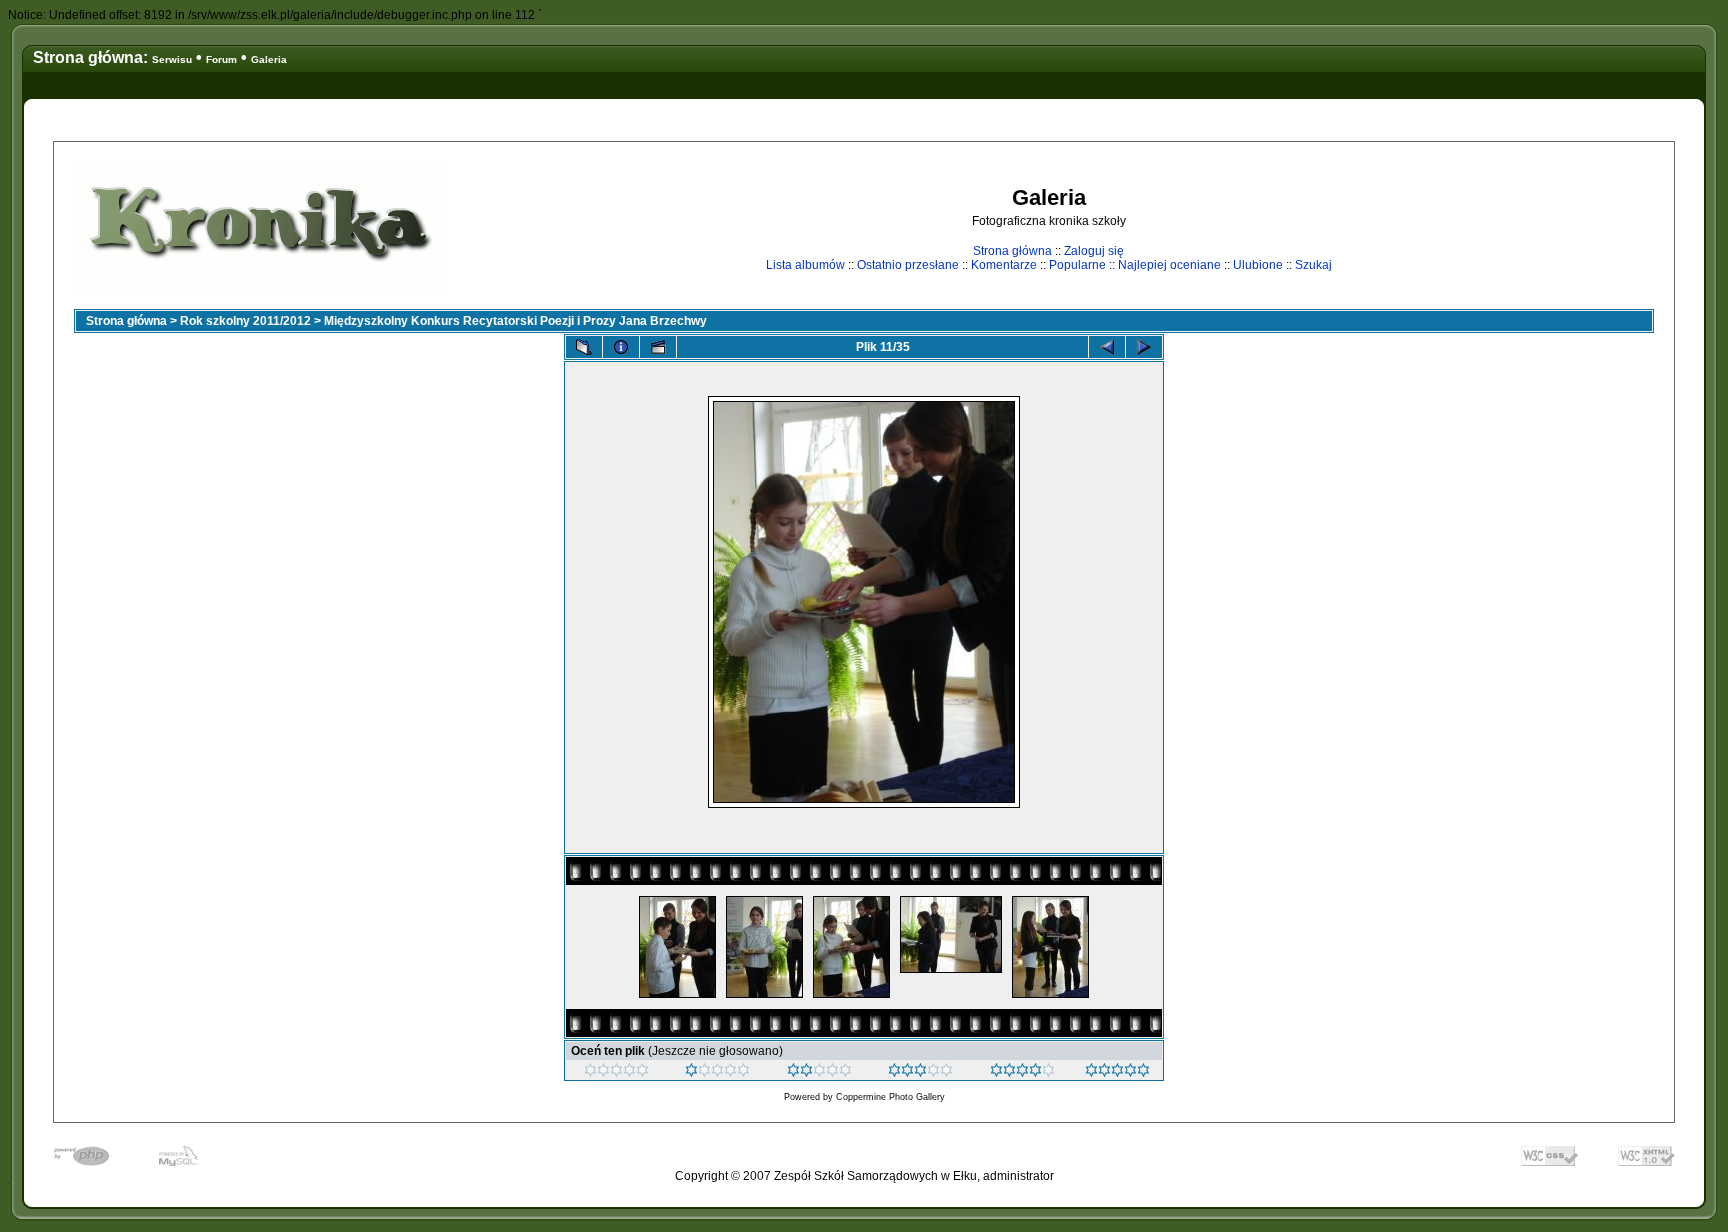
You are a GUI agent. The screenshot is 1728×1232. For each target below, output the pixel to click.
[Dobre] (920, 1073)
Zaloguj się (1094, 251)
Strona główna (1012, 251)
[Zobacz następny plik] (1144, 347)
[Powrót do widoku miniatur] (584, 347)
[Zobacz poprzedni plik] (1107, 347)
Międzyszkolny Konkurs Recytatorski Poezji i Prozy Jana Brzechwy (515, 321)
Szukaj (1313, 265)
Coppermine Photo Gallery (890, 1097)
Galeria (269, 59)
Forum (221, 59)
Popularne (1077, 265)
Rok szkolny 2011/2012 (245, 321)
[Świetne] (1117, 1073)
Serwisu (172, 59)
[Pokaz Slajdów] (658, 347)
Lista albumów (805, 265)
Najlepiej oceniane (1169, 265)
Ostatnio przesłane (908, 265)
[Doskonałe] (1022, 1073)
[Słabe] (717, 1073)
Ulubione (1258, 265)
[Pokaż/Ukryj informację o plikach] (621, 347)
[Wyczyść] (616, 1073)
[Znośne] (819, 1073)
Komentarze (1004, 265)
